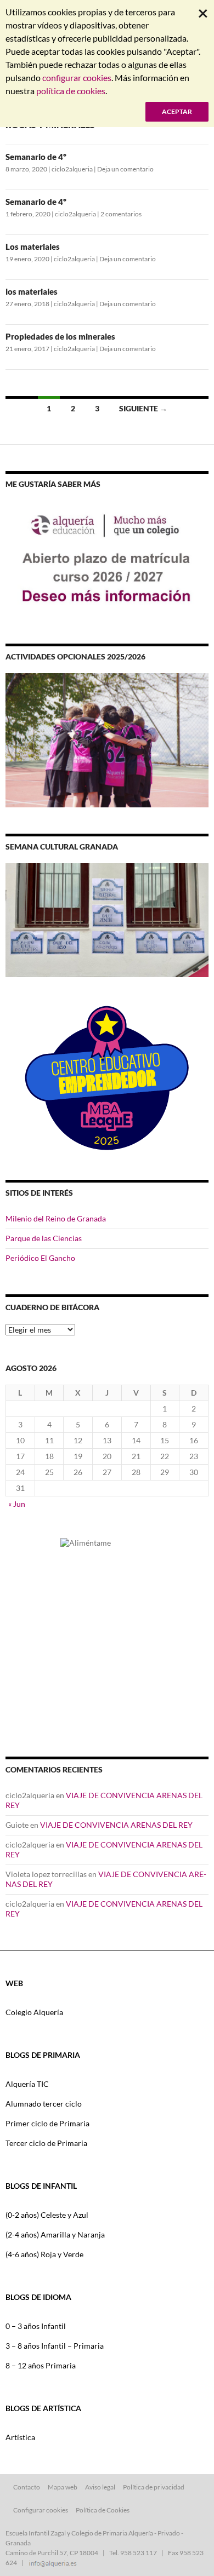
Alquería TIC (27, 2084)
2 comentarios (121, 214)
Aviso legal (100, 2487)
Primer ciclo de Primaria (47, 2123)
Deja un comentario (125, 169)
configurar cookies (77, 78)
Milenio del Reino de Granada (56, 1218)
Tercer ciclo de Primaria (46, 2143)
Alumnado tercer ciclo (44, 2104)
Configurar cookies (41, 2510)
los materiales (32, 291)
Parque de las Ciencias (44, 1238)
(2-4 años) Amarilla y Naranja (55, 2234)
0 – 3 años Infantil (36, 2326)
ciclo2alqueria (72, 169)
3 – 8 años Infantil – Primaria (55, 2346)
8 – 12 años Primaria (41, 2365)
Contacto (27, 2487)
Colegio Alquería (34, 2012)
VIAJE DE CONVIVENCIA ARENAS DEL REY (116, 1825)
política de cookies (71, 91)
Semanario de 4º (36, 157)
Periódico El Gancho (40, 1258)
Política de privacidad (154, 2487)
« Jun (17, 1504)
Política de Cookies (103, 2510)
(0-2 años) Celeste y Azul (47, 2215)
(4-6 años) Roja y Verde (44, 2254)
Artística (20, 2437)
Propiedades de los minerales (60, 336)
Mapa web (63, 2487)
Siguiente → (143, 408)
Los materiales (33, 246)
